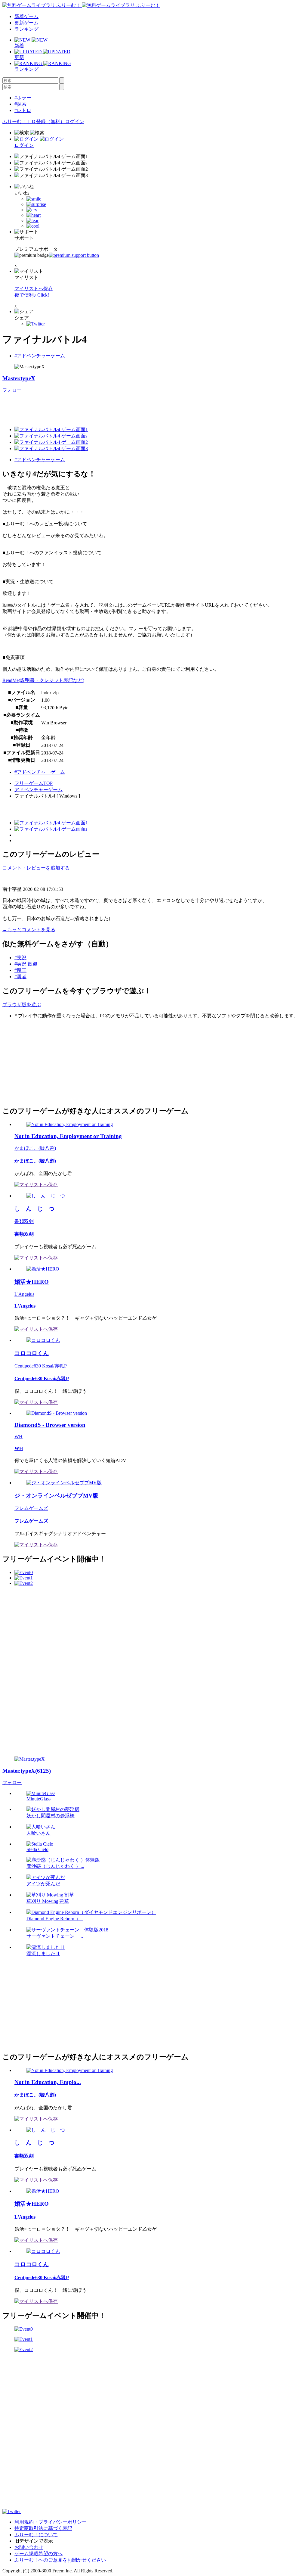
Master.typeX (19, 378)
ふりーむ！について (36, 2535)
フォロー (12, 390)
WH (18, 1437)
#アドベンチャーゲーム (40, 356)
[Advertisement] (112, 407)
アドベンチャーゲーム (38, 790)
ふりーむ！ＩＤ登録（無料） (34, 121)
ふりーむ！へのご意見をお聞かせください (60, 2560)
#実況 (20, 958)
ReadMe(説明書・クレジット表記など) (43, 680)
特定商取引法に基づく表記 (43, 2528)
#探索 (20, 104)
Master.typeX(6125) (27, 1771)
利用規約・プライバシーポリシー (51, 2522)
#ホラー (23, 98)
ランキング (26, 29)
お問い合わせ (29, 2547)
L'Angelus (24, 1294)
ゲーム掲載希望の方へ (38, 2554)
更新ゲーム (26, 23)
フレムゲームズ (31, 1508)
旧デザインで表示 (34, 2541)
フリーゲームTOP (34, 783)
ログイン (75, 121)
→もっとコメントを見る (29, 930)
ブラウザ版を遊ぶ (22, 1005)
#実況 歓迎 (26, 964)
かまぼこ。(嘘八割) (35, 1148)
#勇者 (20, 977)
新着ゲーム (26, 16)
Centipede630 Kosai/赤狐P (41, 1366)
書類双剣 (24, 1221)
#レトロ (23, 110)
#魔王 (20, 970)
